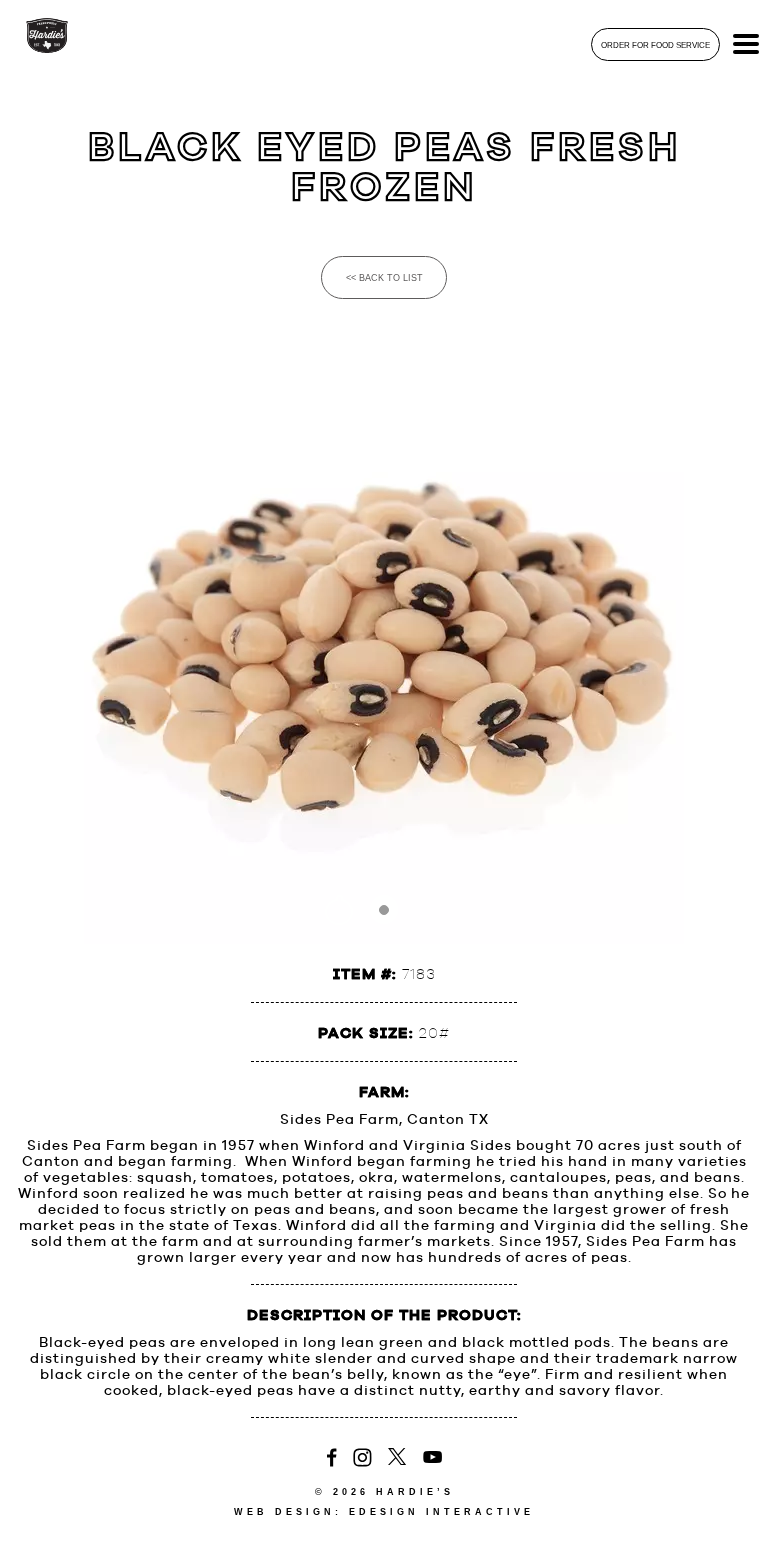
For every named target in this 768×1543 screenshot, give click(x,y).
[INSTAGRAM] (362, 1458)
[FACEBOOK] (332, 1458)
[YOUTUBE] (432, 1458)
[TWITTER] (397, 1458)
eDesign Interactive (441, 1512)
